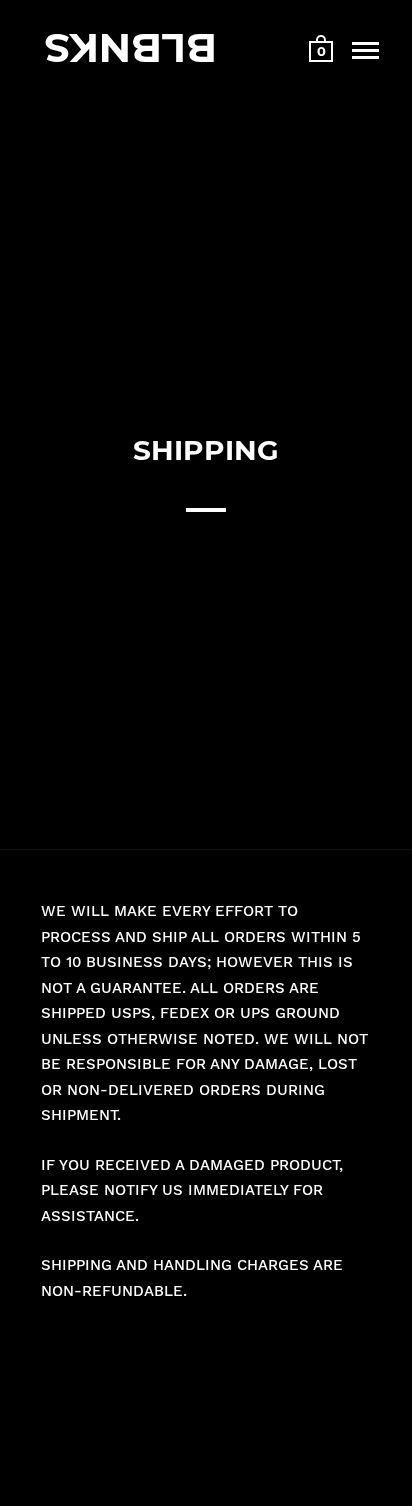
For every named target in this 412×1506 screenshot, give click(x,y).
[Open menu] (365, 50)
